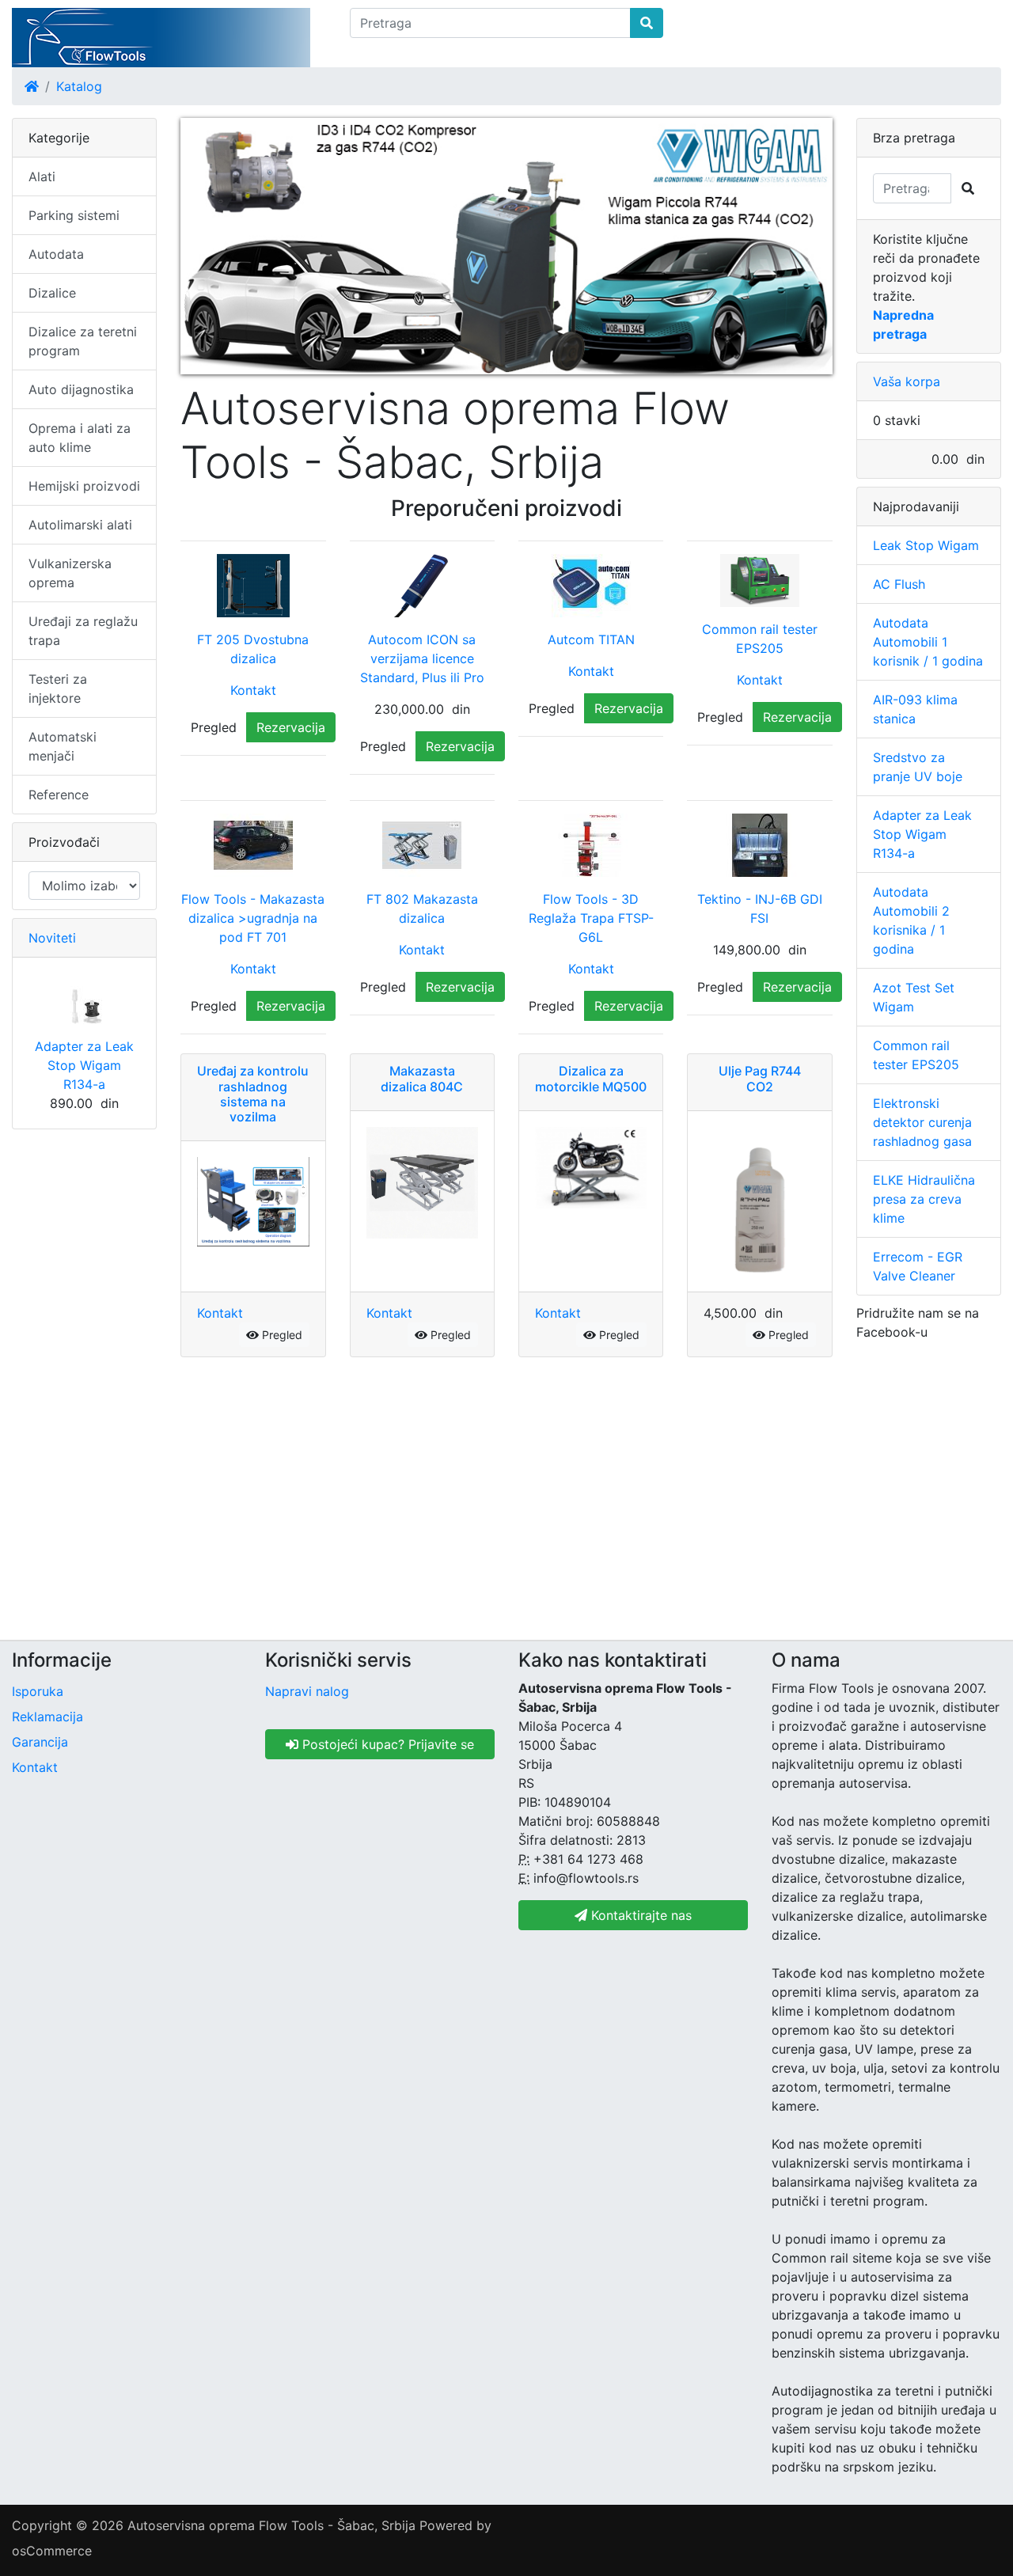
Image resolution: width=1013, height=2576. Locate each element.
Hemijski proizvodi (84, 486)
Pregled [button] (214, 727)
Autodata (56, 254)
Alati (42, 176)
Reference (59, 795)
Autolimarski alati (80, 525)
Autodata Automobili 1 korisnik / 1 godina (928, 642)
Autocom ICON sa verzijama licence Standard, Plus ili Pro (422, 658)
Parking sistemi (74, 215)
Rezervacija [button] (291, 727)
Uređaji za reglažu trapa (83, 631)
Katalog (79, 86)
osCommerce (52, 2551)
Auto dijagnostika (81, 389)
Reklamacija (47, 1717)
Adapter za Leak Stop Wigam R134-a (84, 1065)
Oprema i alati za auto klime (80, 438)
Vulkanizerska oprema (70, 573)
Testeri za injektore (58, 689)
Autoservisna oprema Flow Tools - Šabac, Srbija (271, 2525)
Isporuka (38, 1691)
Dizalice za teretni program (83, 341)
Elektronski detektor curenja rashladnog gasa (922, 1122)
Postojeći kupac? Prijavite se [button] (386, 1744)
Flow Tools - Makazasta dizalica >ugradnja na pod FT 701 (253, 918)
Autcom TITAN (591, 639)
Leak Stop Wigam (926, 545)
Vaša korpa (907, 381)
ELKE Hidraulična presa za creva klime (924, 1199)
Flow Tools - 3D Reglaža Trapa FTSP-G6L (591, 918)
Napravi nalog (307, 1691)
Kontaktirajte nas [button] (639, 1915)
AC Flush (899, 584)
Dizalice (52, 293)
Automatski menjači (63, 746)
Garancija (40, 1742)
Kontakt (253, 690)
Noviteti (52, 938)
